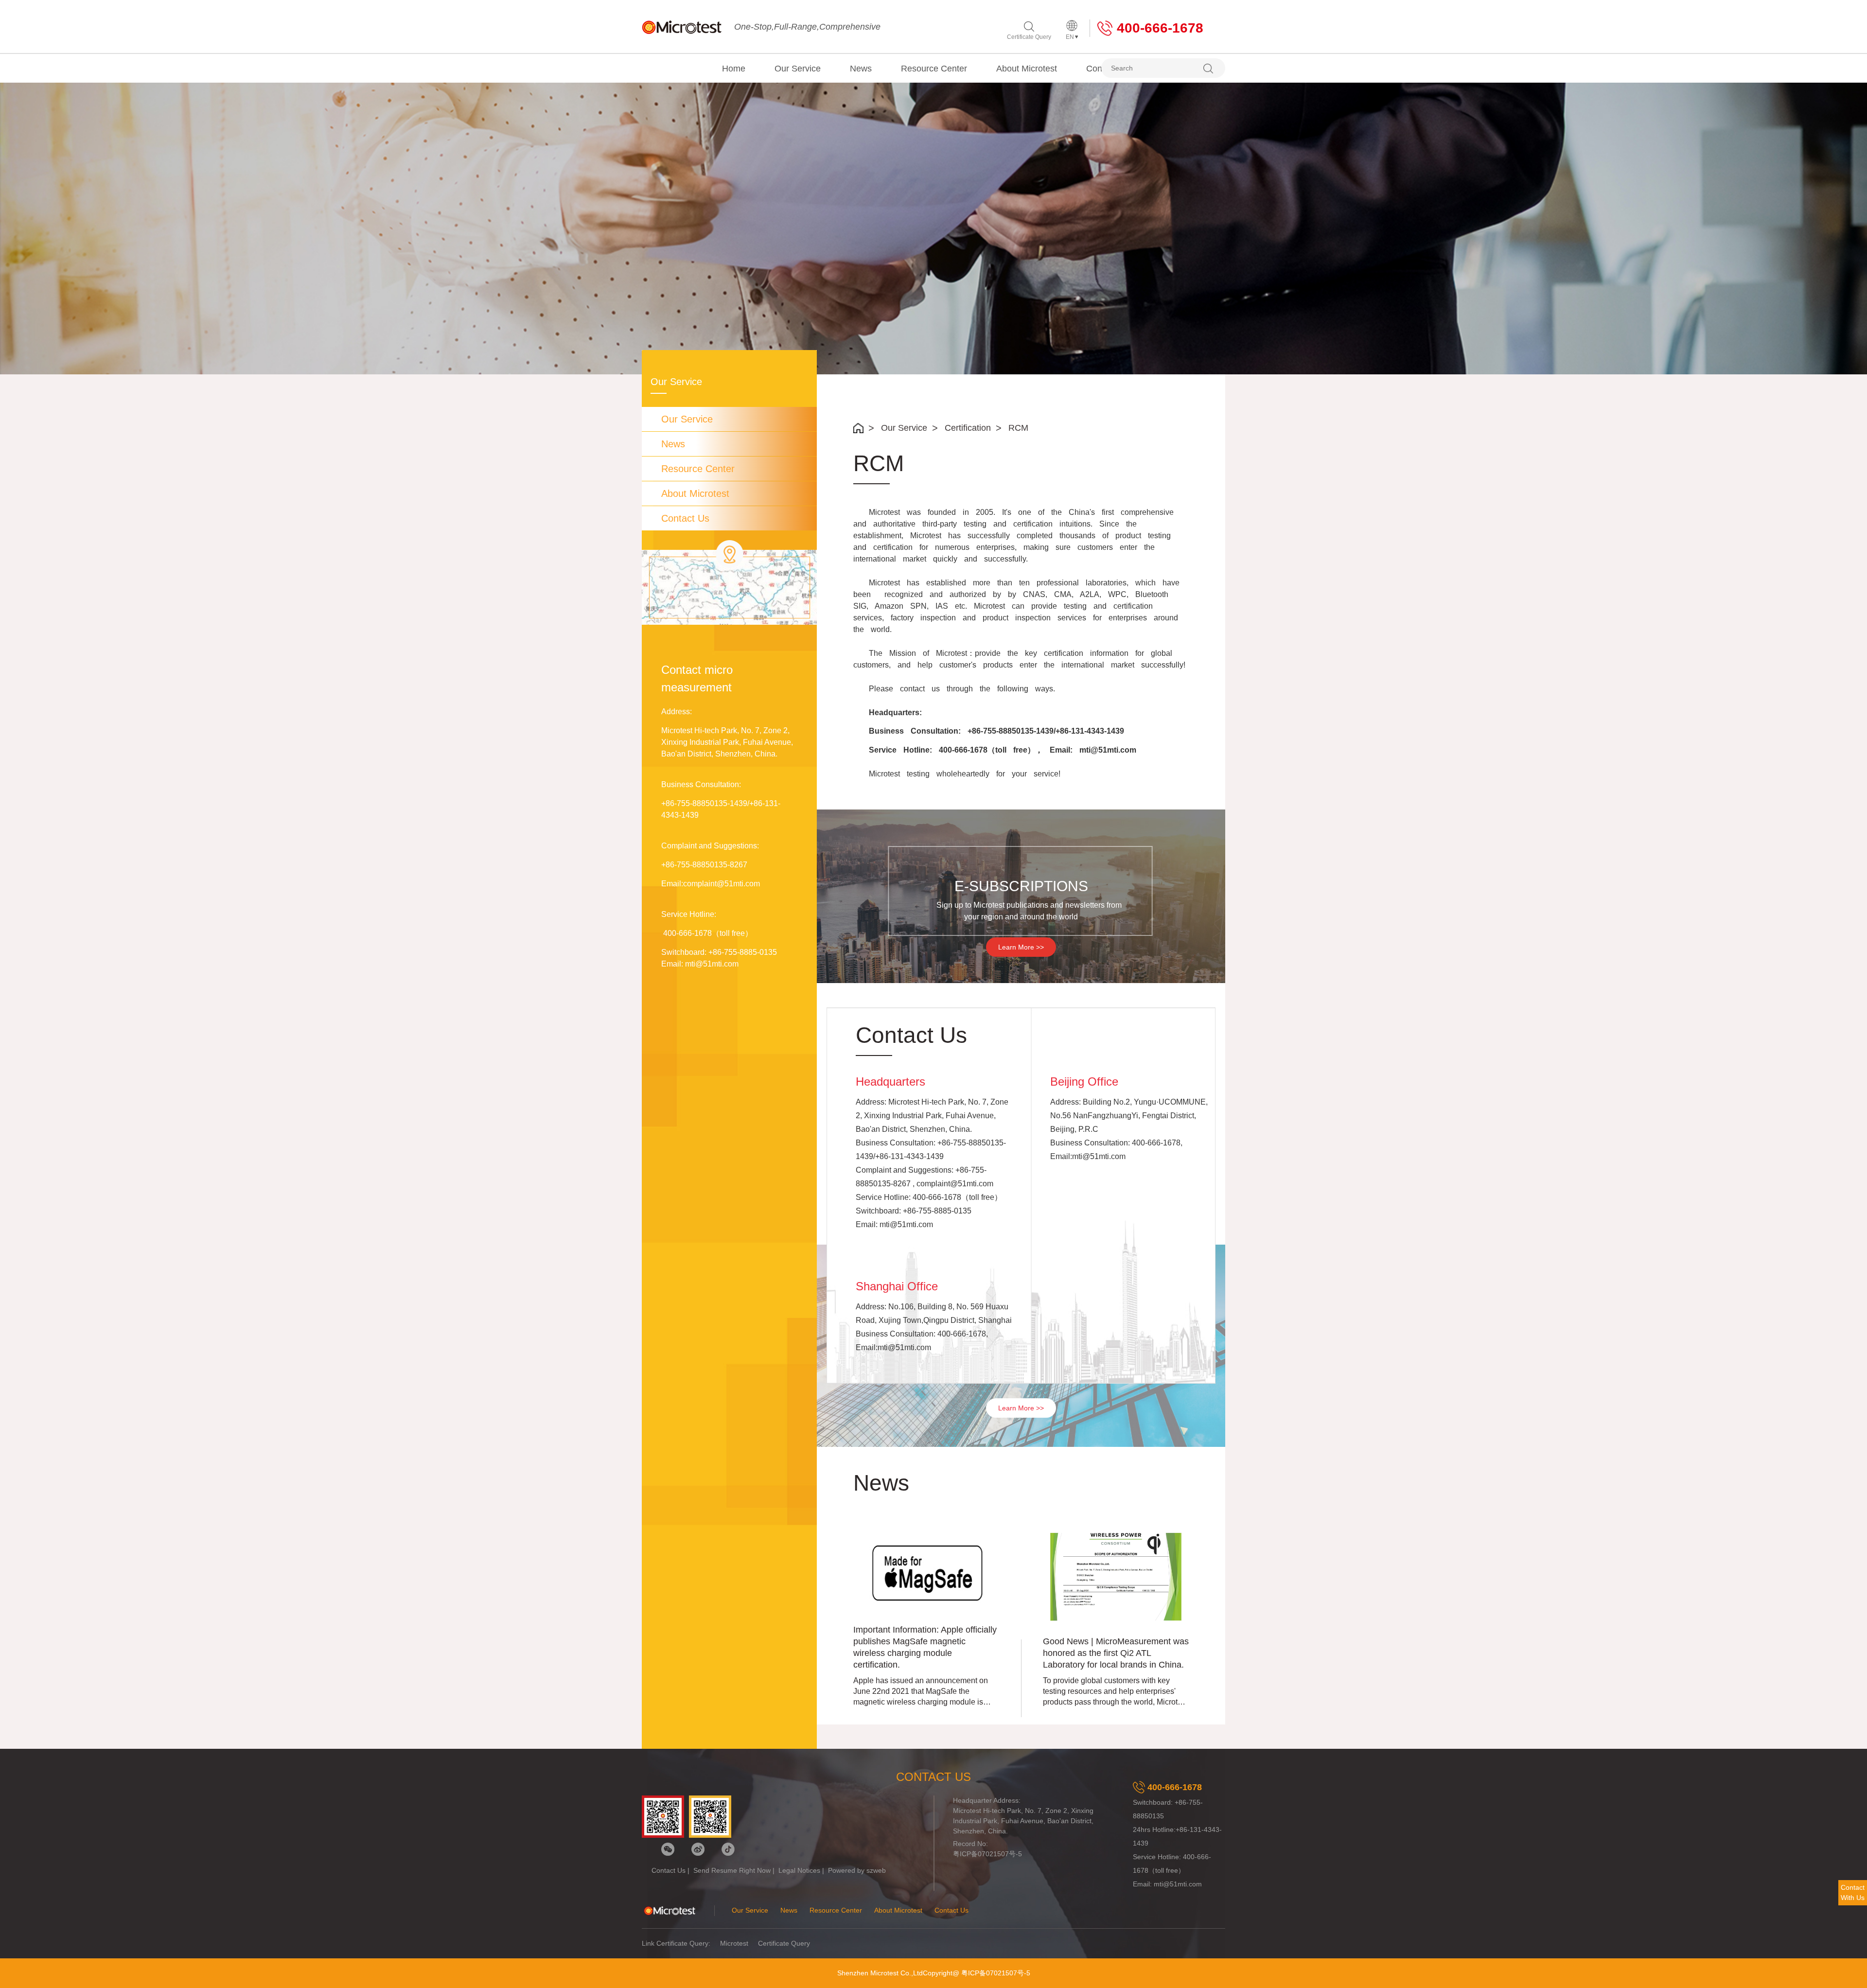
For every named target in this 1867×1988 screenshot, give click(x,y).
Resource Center (934, 69)
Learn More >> (1021, 947)
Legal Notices (799, 1870)
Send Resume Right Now (732, 1870)
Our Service (798, 69)
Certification (968, 428)
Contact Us (685, 518)
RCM (1018, 428)
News (861, 69)
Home (734, 69)
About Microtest (1027, 69)
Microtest (734, 1943)
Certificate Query (1029, 37)
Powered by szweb (857, 1870)
